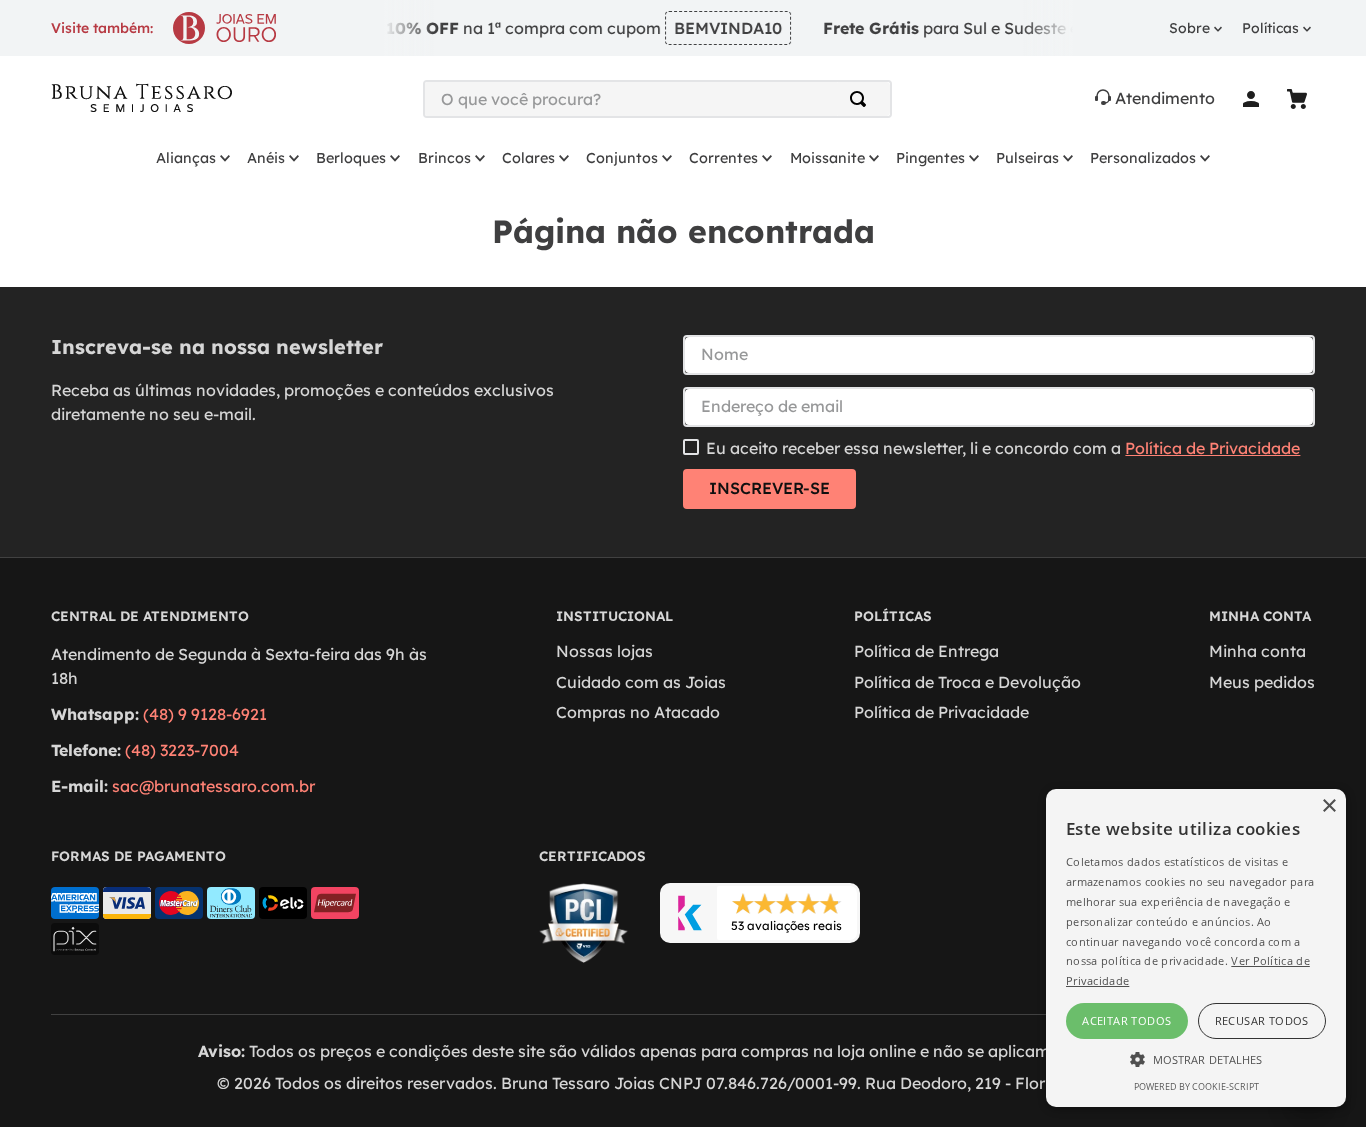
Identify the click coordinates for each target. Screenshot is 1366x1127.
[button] (1196, 1058)
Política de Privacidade (1212, 448)
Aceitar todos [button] (1126, 1020)
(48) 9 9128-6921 (205, 714)
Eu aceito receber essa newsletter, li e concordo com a (1003, 448)
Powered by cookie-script (1196, 1086)
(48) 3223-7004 (182, 750)
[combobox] (658, 99)
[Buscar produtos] (862, 99)
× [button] (1328, 806)
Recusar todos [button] (1262, 1020)
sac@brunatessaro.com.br (213, 786)
